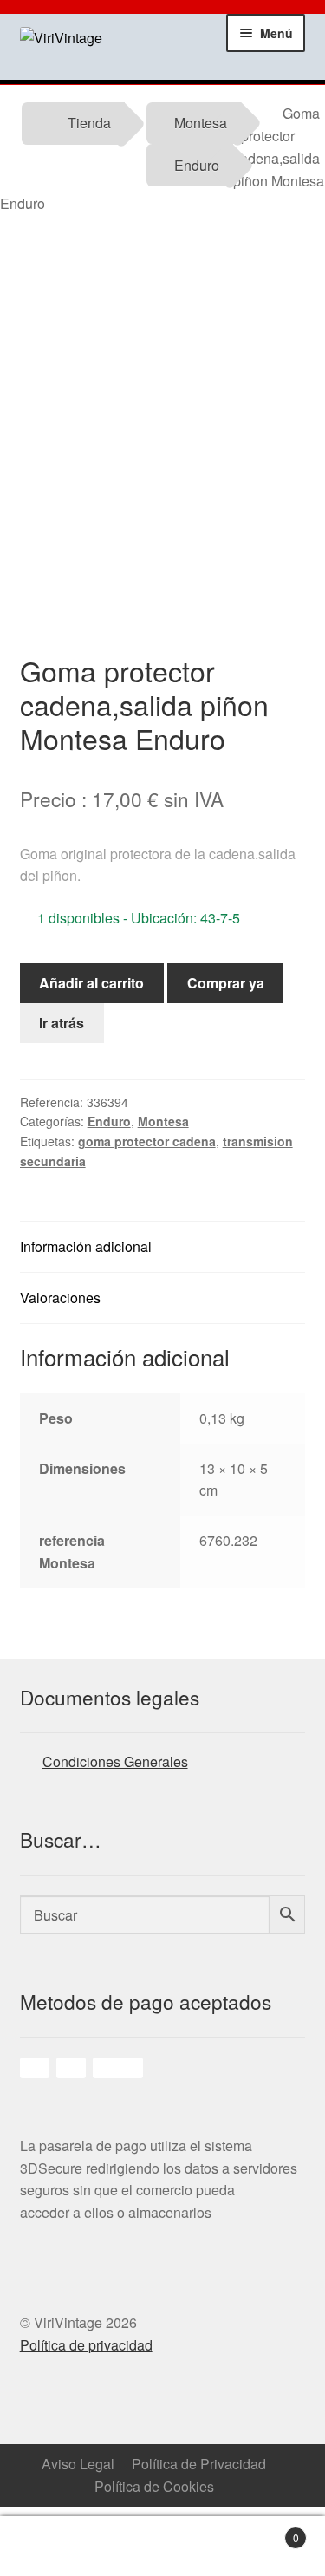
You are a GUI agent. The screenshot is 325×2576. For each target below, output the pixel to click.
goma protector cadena (147, 1141)
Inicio (41, 2547)
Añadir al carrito (91, 983)
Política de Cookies (154, 2486)
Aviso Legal (78, 2464)
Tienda (89, 123)
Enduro (197, 165)
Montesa (201, 123)
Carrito (271, 2531)
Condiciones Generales (115, 1761)
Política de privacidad (86, 2345)
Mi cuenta (122, 2547)
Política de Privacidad (199, 2464)
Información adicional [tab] (86, 1246)
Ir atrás (62, 1023)
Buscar (204, 2547)
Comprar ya (226, 983)
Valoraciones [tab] (60, 1298)
